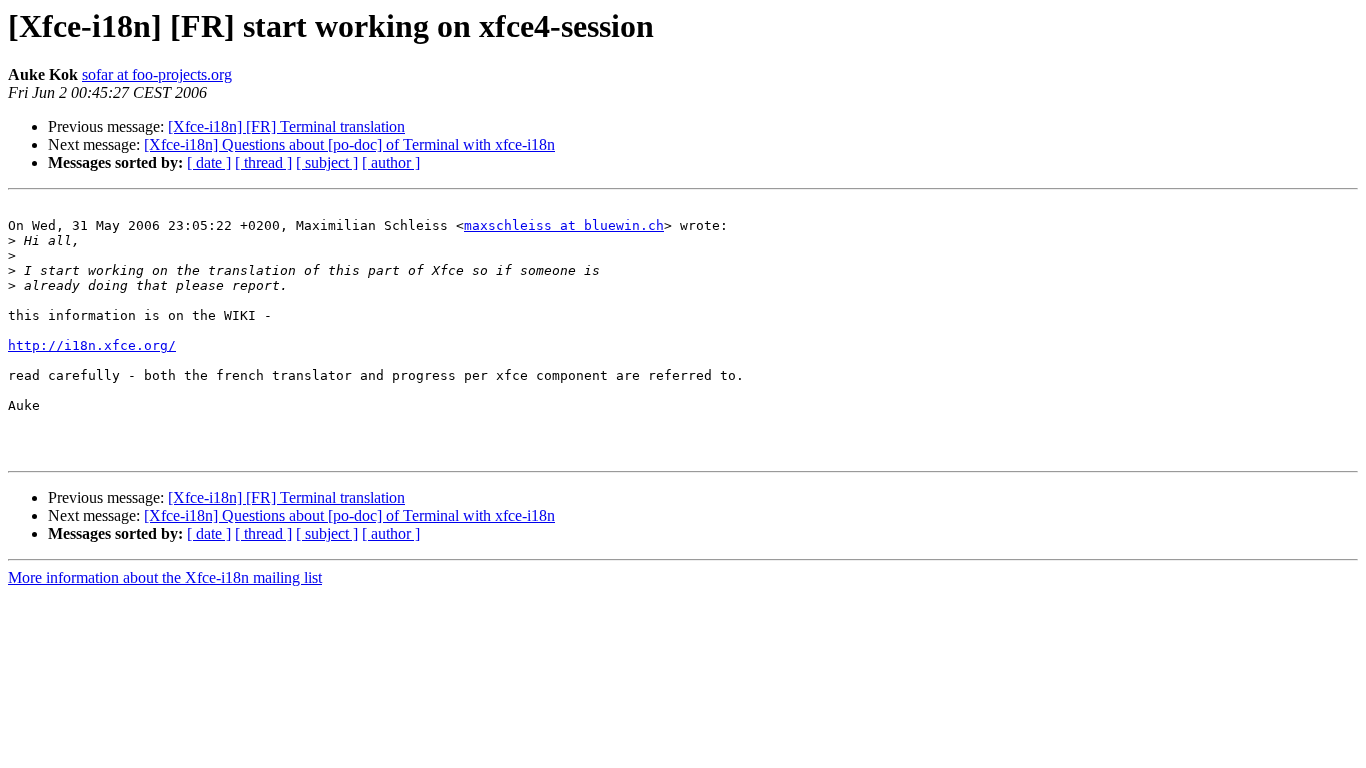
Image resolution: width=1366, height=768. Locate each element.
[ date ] (209, 162)
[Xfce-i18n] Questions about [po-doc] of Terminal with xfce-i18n (349, 144)
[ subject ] (327, 162)
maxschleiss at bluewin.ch (564, 225)
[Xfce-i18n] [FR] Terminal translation (286, 126)
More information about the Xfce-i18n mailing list (165, 577)
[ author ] (391, 162)
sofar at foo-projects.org (157, 74)
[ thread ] (263, 162)
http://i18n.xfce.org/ (92, 345)
